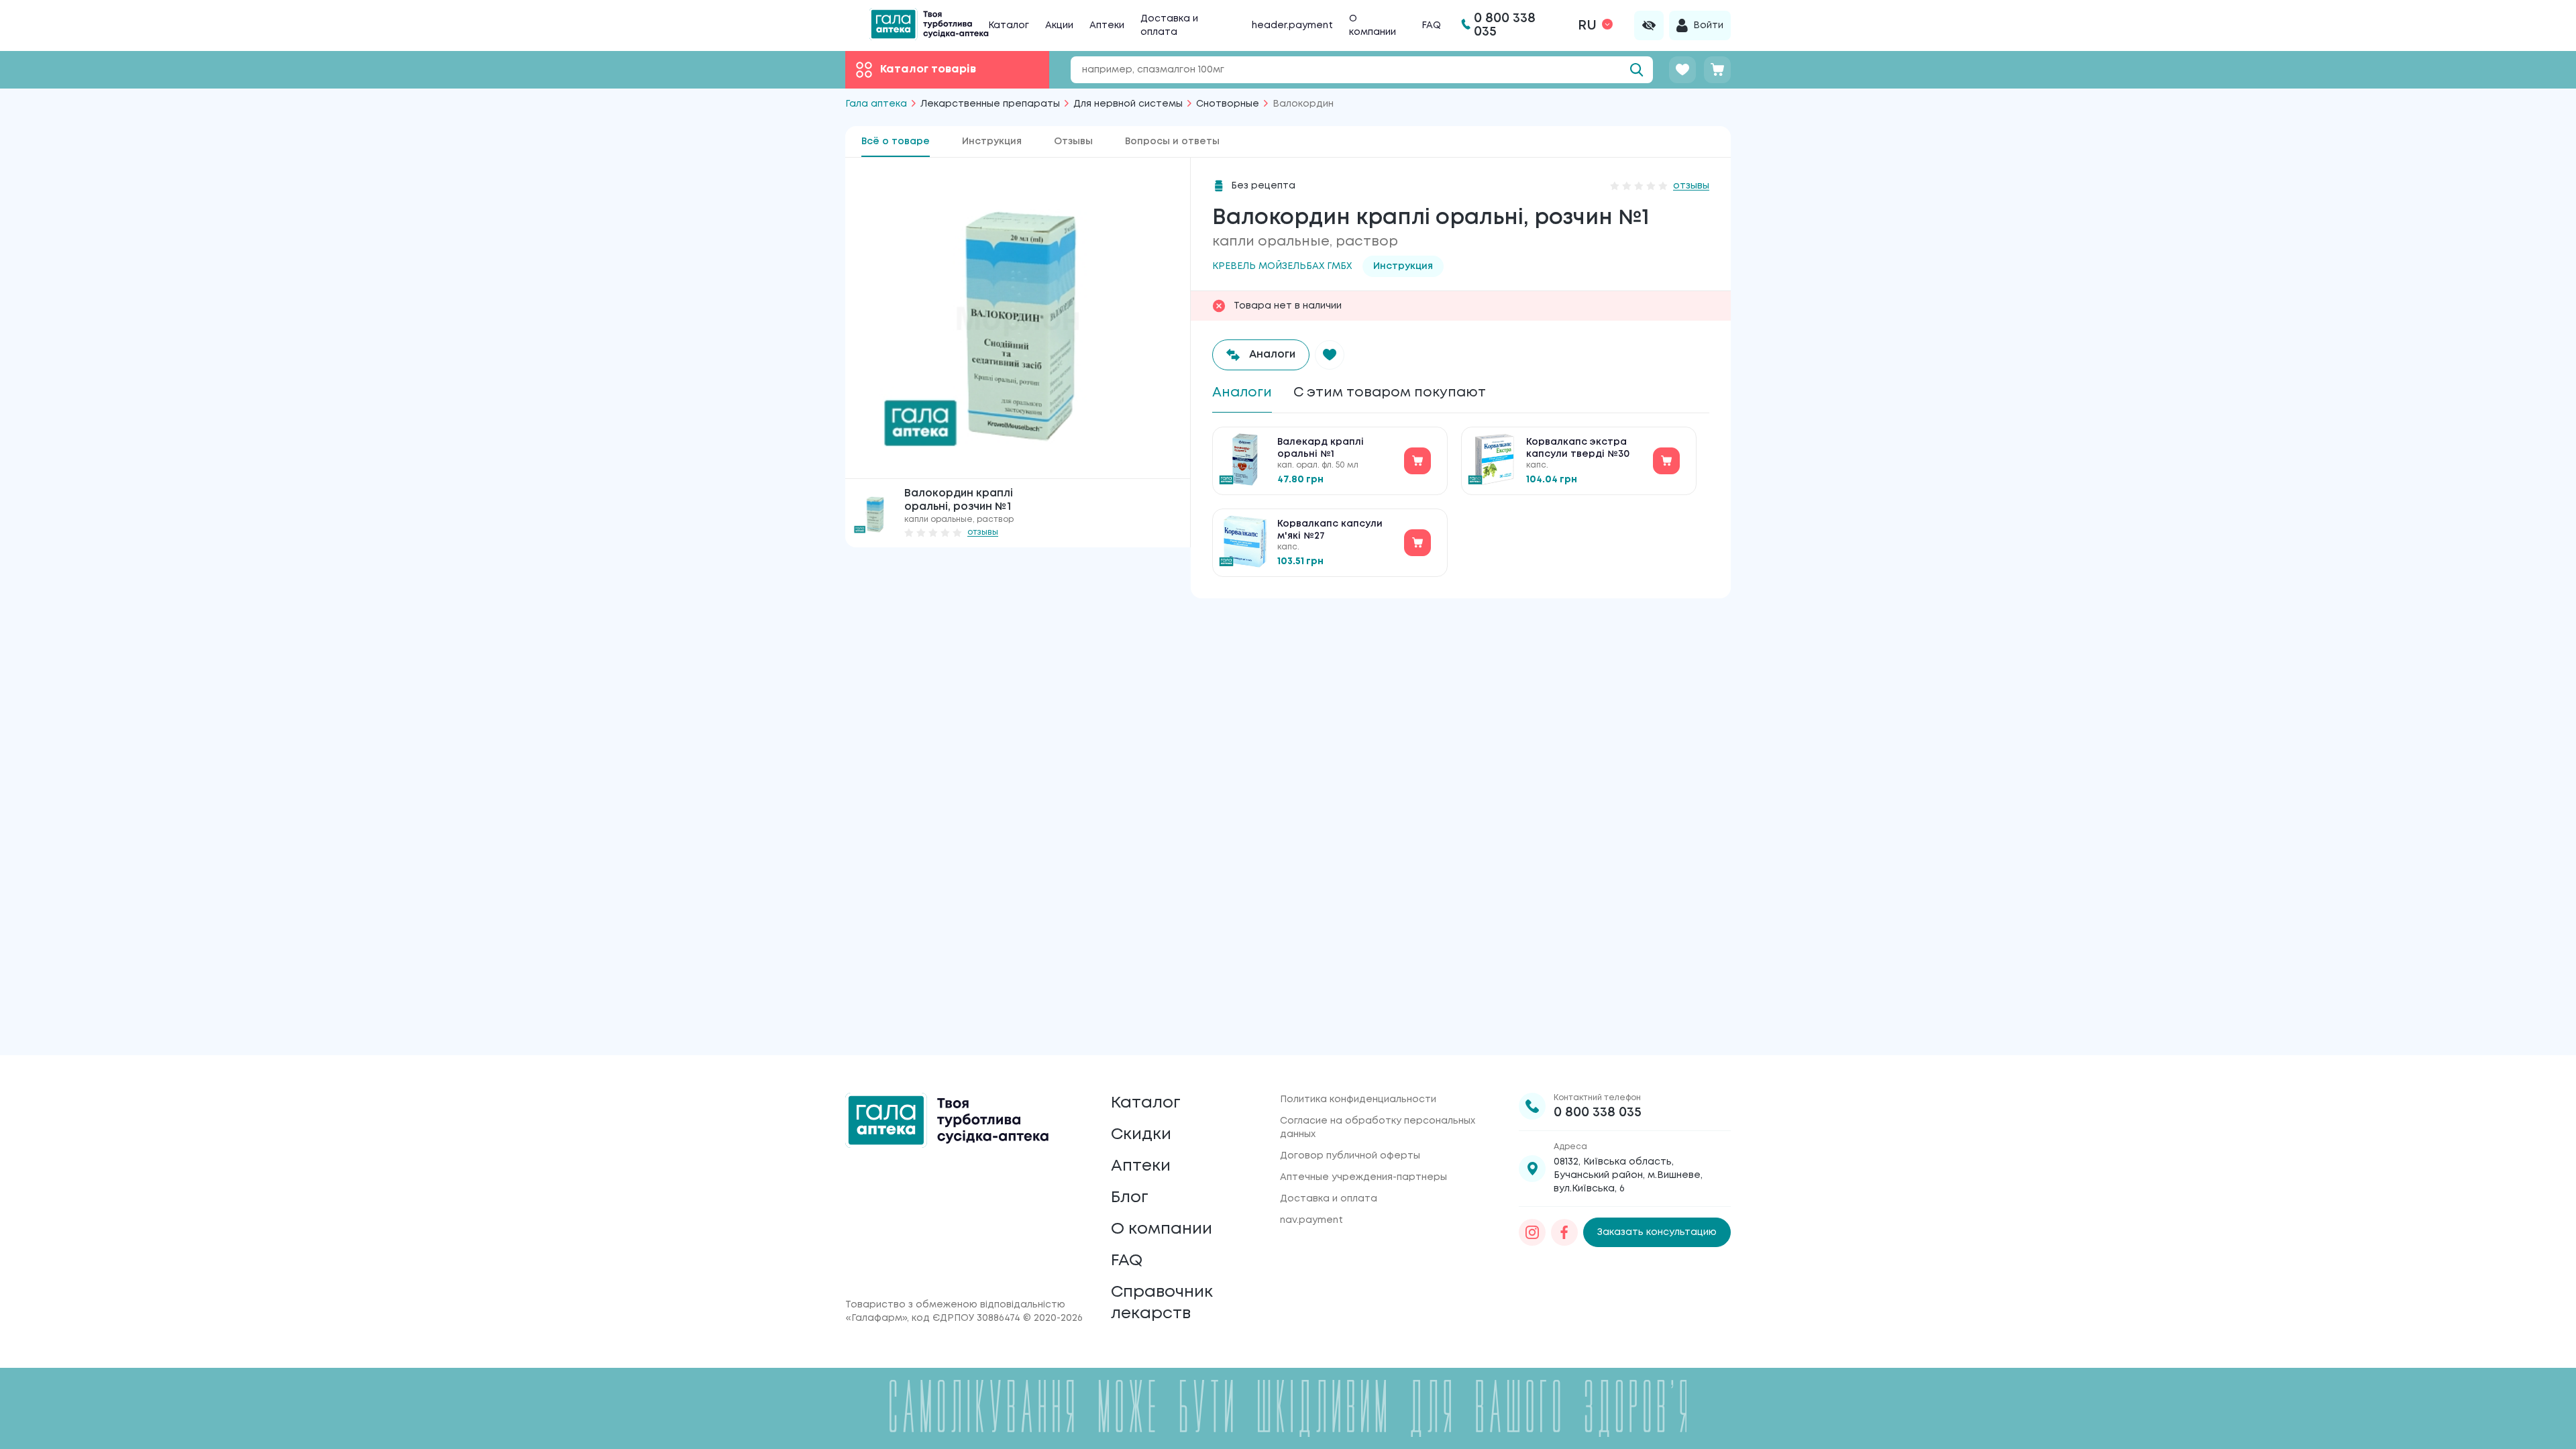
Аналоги (1242, 393)
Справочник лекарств (1162, 1303)
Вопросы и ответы (1172, 142)
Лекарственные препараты (990, 104)
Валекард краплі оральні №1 (1321, 448)
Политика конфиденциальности (1358, 1099)
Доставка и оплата (1329, 1199)
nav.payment (1311, 1220)
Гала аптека (876, 104)
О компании (1162, 1229)
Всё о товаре (896, 142)
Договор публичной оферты (1350, 1156)
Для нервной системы (1128, 104)
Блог (1130, 1198)
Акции (1059, 25)
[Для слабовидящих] (1649, 25)
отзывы (983, 532)
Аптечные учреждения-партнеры (1363, 1177)
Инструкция (992, 142)
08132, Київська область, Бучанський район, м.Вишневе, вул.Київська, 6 (1628, 1175)
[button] (1330, 355)
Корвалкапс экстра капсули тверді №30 (1578, 448)
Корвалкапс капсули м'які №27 (1330, 530)
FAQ (1431, 25)
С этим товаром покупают (1390, 393)
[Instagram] (1532, 1232)
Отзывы (1073, 142)
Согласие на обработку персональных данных (1378, 1128)
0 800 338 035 (1598, 1113)
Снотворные (1228, 104)
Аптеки (1107, 25)
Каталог (1009, 25)
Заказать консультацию (1657, 1232)
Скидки (1141, 1135)
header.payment (1292, 25)
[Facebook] (1564, 1232)
